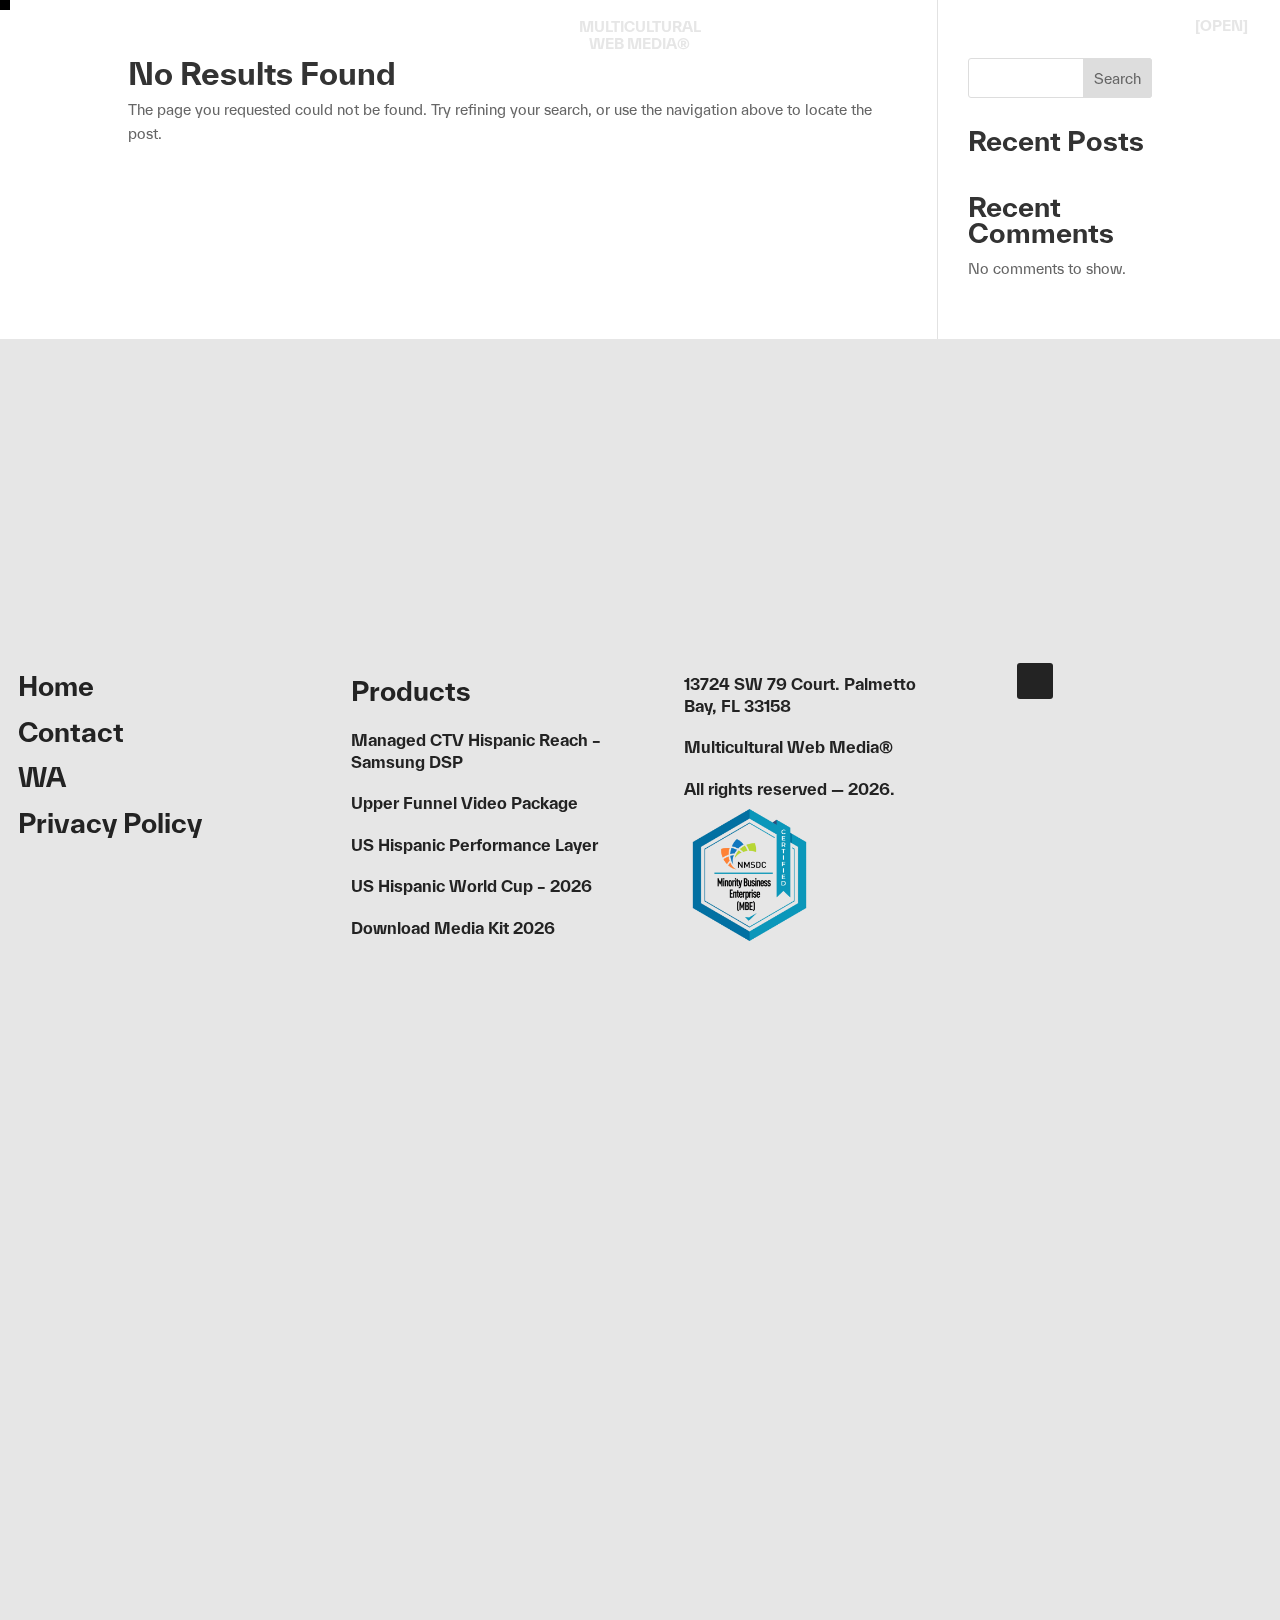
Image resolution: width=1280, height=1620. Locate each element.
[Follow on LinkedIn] (1035, 681)
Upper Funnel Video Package (464, 802)
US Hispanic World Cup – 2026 (471, 885)
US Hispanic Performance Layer (474, 844)
